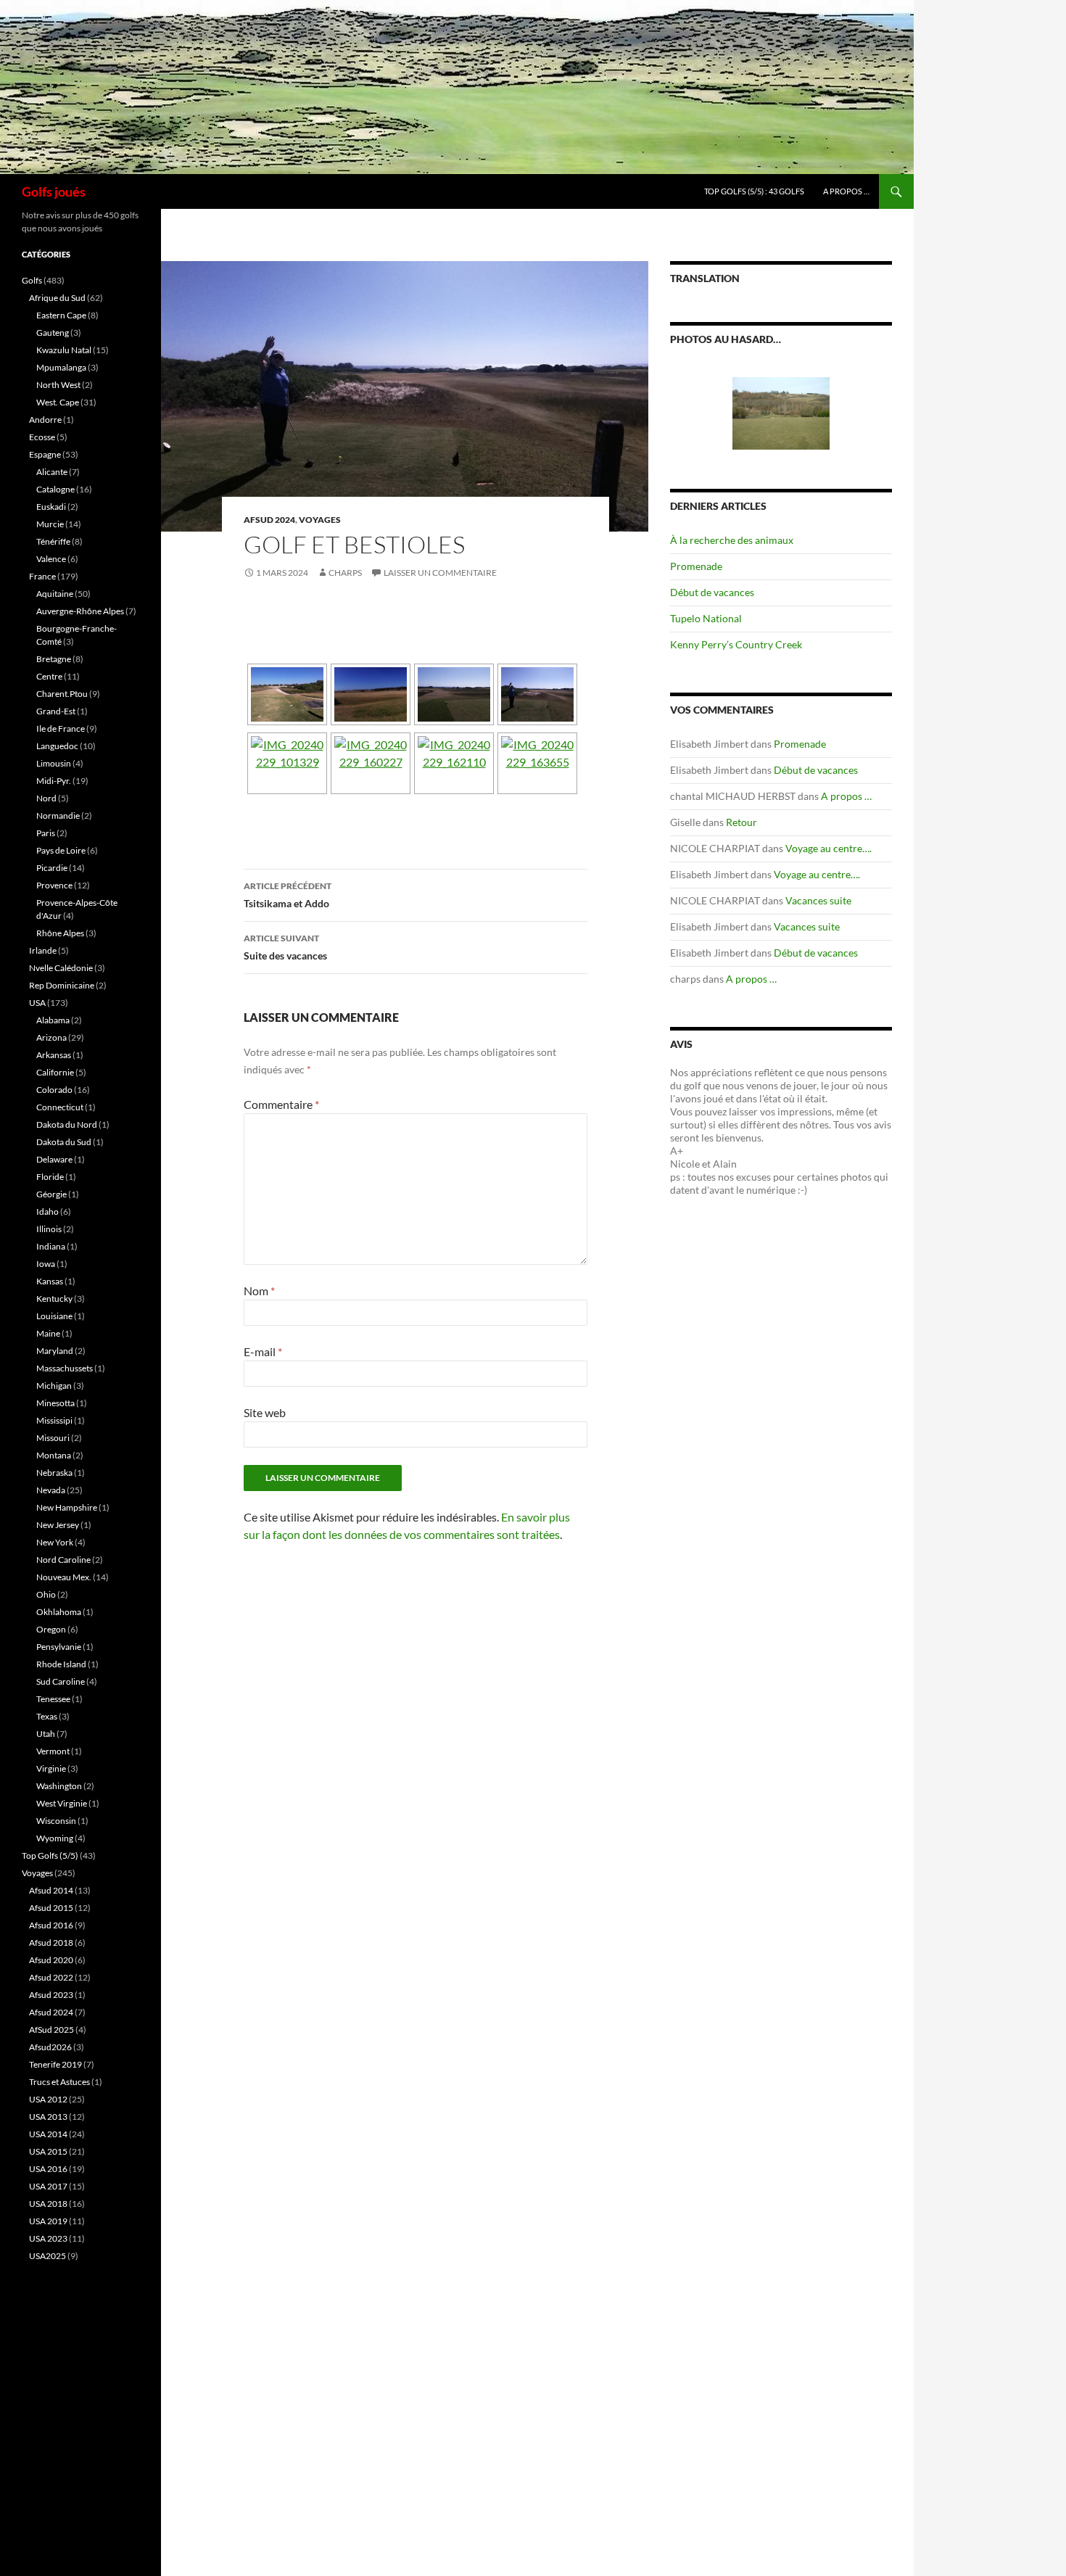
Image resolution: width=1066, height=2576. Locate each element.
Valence (51, 559)
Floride (50, 1177)
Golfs (32, 280)
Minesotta (55, 1403)
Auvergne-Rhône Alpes (80, 611)
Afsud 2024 (269, 520)
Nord (46, 798)
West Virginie (62, 1803)
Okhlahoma (59, 1612)
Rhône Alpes (60, 933)
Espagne (45, 454)
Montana (54, 1455)
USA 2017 (48, 2186)
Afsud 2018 (51, 1943)
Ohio (46, 1594)
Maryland (55, 1351)
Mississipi (54, 1420)
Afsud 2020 (51, 1960)
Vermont (53, 1751)
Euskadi (51, 507)
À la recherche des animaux (732, 540)
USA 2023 (48, 2238)
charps (345, 573)
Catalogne (55, 489)
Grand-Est (56, 711)
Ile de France (61, 728)
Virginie (51, 1768)
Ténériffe (53, 541)
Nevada (51, 1490)
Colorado (54, 1090)
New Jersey (58, 1525)
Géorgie (51, 1194)
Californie (55, 1072)
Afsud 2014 (51, 1890)
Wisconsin (56, 1821)
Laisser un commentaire (440, 573)
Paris (46, 833)
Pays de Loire (61, 850)
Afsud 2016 (51, 1925)
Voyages (320, 520)
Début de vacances (712, 592)
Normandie (58, 816)
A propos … (846, 191)
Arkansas (54, 1055)
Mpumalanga (61, 367)
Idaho (47, 1211)
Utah (46, 1734)
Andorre (45, 420)
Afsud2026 (50, 2047)
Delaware (54, 1159)
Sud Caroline (61, 1681)
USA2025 (47, 2256)
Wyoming (55, 1838)
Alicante (52, 472)
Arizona (51, 1037)
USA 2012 (48, 2099)
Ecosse (42, 437)
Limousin (54, 763)
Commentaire (281, 1104)
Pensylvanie (59, 1647)
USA (37, 1003)
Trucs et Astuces (59, 2082)
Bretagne (54, 659)
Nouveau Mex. (64, 1577)
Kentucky (54, 1299)
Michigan (54, 1386)
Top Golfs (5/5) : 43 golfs (754, 191)
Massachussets (65, 1368)
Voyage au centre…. (829, 848)
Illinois (49, 1229)
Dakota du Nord (67, 1124)
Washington (59, 1786)
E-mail (263, 1351)
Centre (49, 676)
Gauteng (53, 333)
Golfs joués (54, 191)
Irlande (43, 950)
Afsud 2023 (51, 1995)
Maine (48, 1333)
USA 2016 (48, 2169)
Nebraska (54, 1473)
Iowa (46, 1264)
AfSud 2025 (51, 2030)
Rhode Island (61, 1664)
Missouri (53, 1438)
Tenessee (53, 1699)
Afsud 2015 (51, 1908)
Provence (54, 885)
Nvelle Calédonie (61, 968)
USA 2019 (48, 2221)
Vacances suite (818, 900)
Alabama (53, 1020)
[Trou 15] (781, 384)
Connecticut (60, 1107)
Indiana (51, 1246)
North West (58, 385)
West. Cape (58, 402)
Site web (265, 1412)
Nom (259, 1291)
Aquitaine (55, 594)
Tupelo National (706, 618)
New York (55, 1542)
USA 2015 (48, 2151)
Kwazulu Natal (64, 350)
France (42, 576)
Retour (741, 822)
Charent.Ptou (62, 694)
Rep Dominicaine (62, 985)
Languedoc (57, 746)
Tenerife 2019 (55, 2064)
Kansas (50, 1281)
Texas (47, 1716)
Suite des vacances (285, 947)
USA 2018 (48, 2204)
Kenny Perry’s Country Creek (736, 644)
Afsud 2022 (51, 1977)
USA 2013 (48, 2117)
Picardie (52, 868)
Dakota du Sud (64, 1142)
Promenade (696, 566)
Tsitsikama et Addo (288, 895)
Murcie (50, 524)
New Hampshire (67, 1507)
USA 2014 (48, 2134)
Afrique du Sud (57, 298)
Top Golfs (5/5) (50, 1855)
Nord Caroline (63, 1560)
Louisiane (54, 1316)
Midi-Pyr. (54, 781)
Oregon (51, 1629)
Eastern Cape (61, 315)
